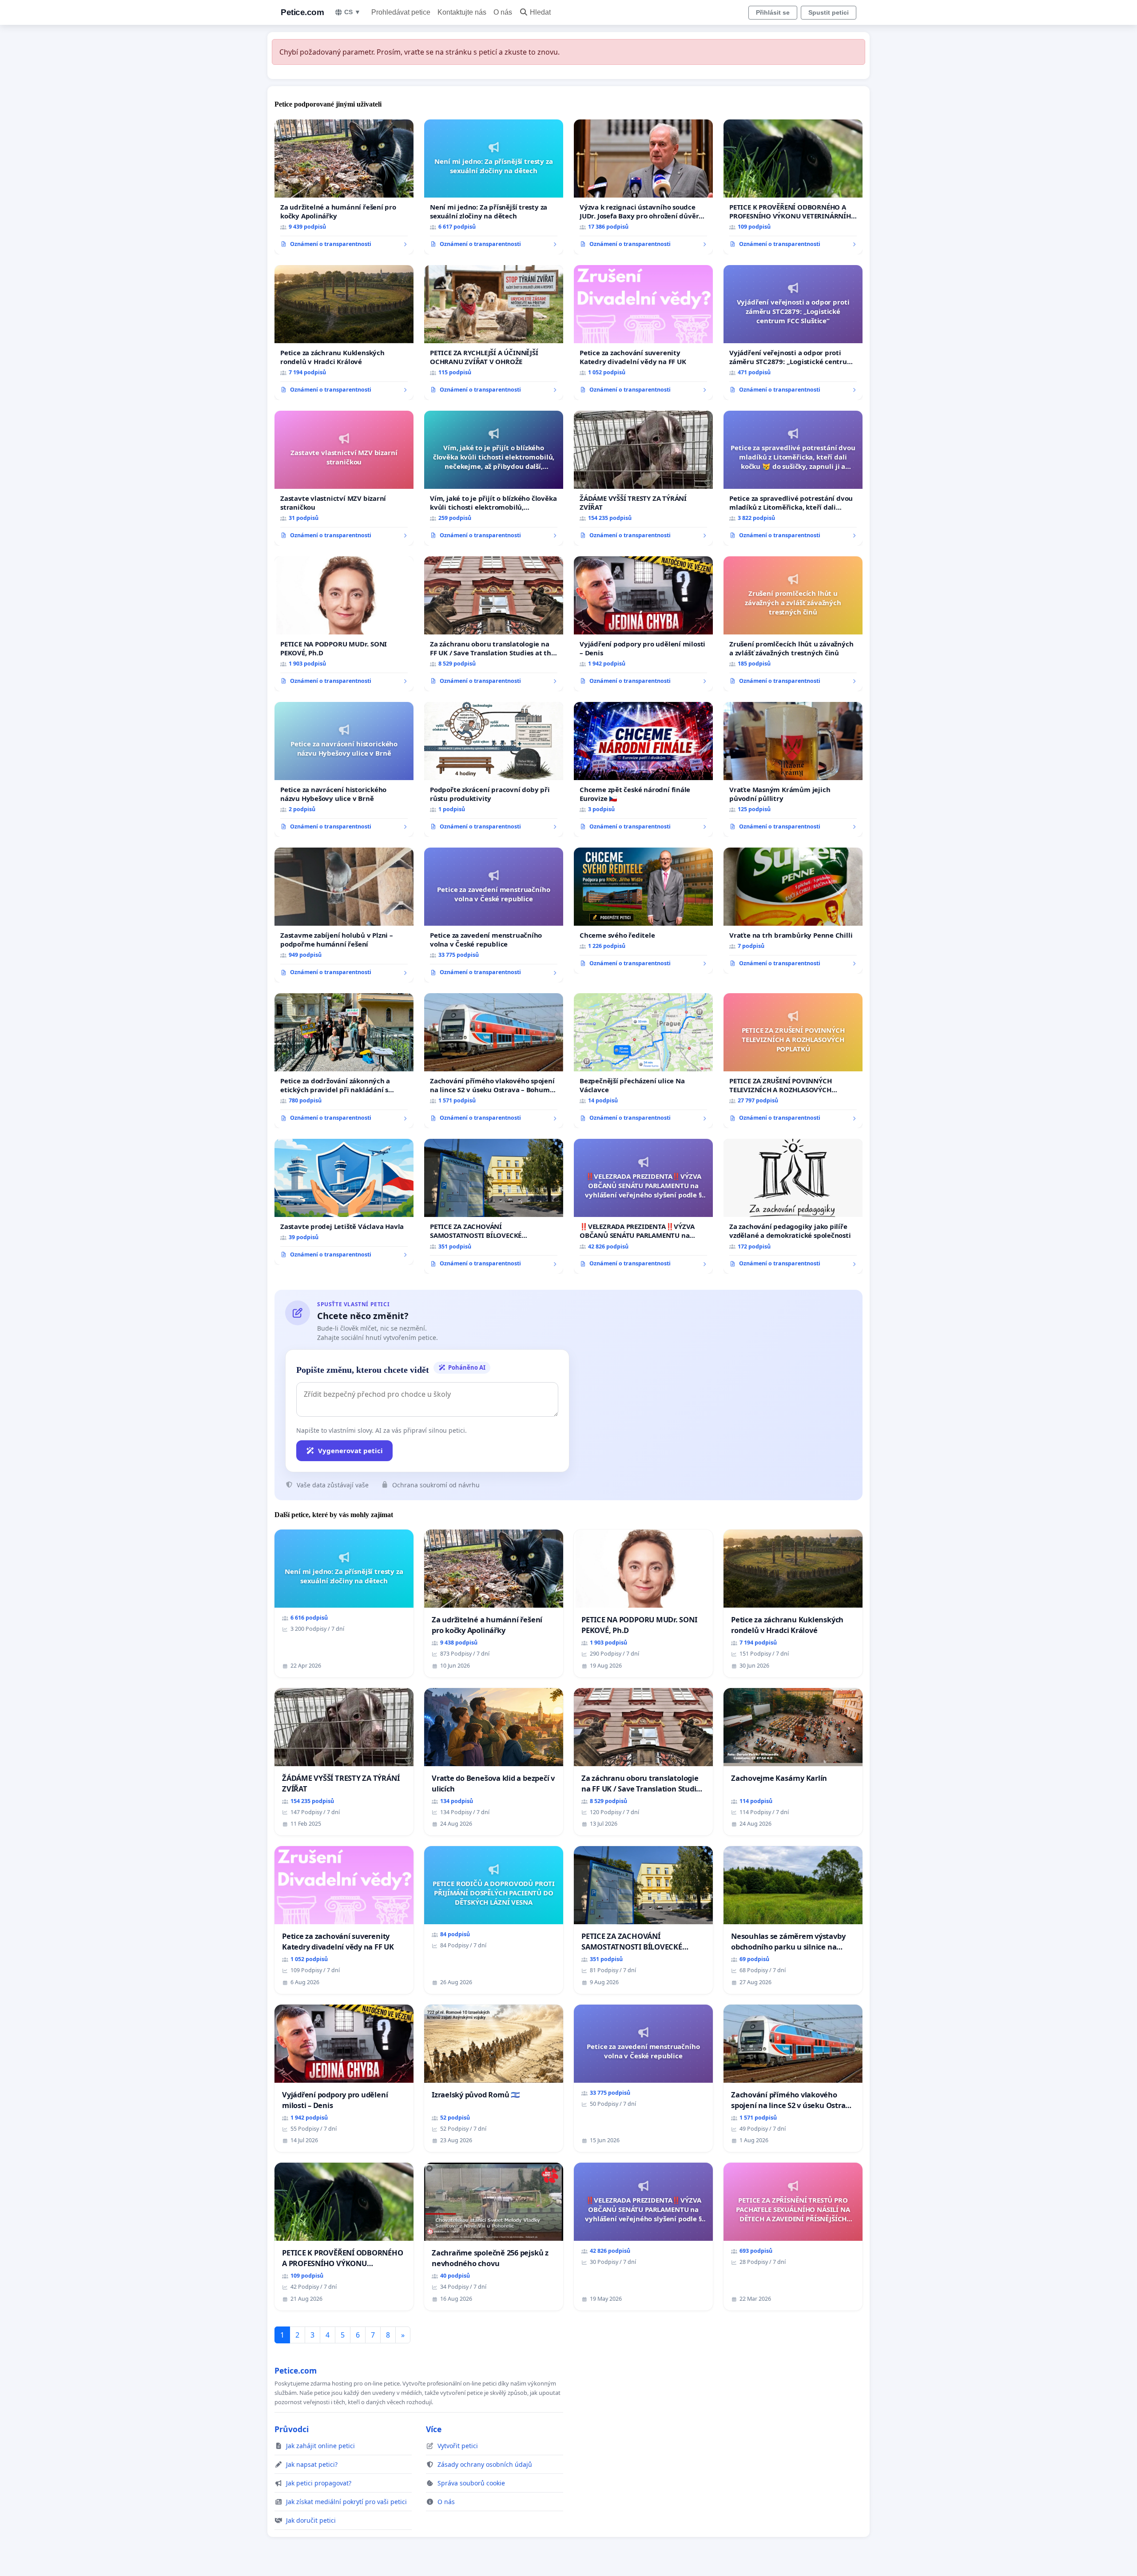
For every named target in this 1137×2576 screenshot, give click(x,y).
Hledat (540, 12)
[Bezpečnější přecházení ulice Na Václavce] (643, 1061)
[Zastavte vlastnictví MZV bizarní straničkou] (344, 478)
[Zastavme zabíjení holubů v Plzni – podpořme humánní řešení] (344, 915)
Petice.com (302, 12)
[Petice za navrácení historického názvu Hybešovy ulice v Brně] (344, 769)
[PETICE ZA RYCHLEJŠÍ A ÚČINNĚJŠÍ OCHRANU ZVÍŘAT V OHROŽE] (494, 333)
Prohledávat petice (401, 12)
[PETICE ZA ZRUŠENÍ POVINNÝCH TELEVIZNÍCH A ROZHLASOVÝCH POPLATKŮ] (793, 1061)
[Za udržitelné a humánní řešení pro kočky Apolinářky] (344, 187)
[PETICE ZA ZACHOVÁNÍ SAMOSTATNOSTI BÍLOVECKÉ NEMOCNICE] (494, 1206)
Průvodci (292, 2429)
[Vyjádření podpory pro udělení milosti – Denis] (643, 624)
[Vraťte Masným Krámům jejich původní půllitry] (793, 769)
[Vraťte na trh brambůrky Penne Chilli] (793, 911)
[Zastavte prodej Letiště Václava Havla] (344, 1202)
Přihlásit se (773, 12)
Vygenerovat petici (350, 1450)
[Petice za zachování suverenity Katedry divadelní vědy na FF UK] (643, 333)
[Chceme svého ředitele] (643, 911)
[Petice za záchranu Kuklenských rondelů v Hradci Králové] (344, 333)
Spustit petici (829, 12)
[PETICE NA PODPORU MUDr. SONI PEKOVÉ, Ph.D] (344, 624)
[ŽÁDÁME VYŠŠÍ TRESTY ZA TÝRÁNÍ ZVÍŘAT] (643, 478)
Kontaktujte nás (462, 12)
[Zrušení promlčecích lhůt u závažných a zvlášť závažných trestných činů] (793, 624)
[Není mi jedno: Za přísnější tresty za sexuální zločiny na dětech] (494, 187)
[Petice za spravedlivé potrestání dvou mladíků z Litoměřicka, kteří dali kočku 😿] (793, 478)
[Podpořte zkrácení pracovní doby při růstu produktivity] (494, 769)
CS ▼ (352, 12)
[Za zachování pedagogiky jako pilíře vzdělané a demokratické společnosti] (793, 1206)
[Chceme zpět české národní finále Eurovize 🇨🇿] (643, 769)
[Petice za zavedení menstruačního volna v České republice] (494, 915)
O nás (503, 12)
